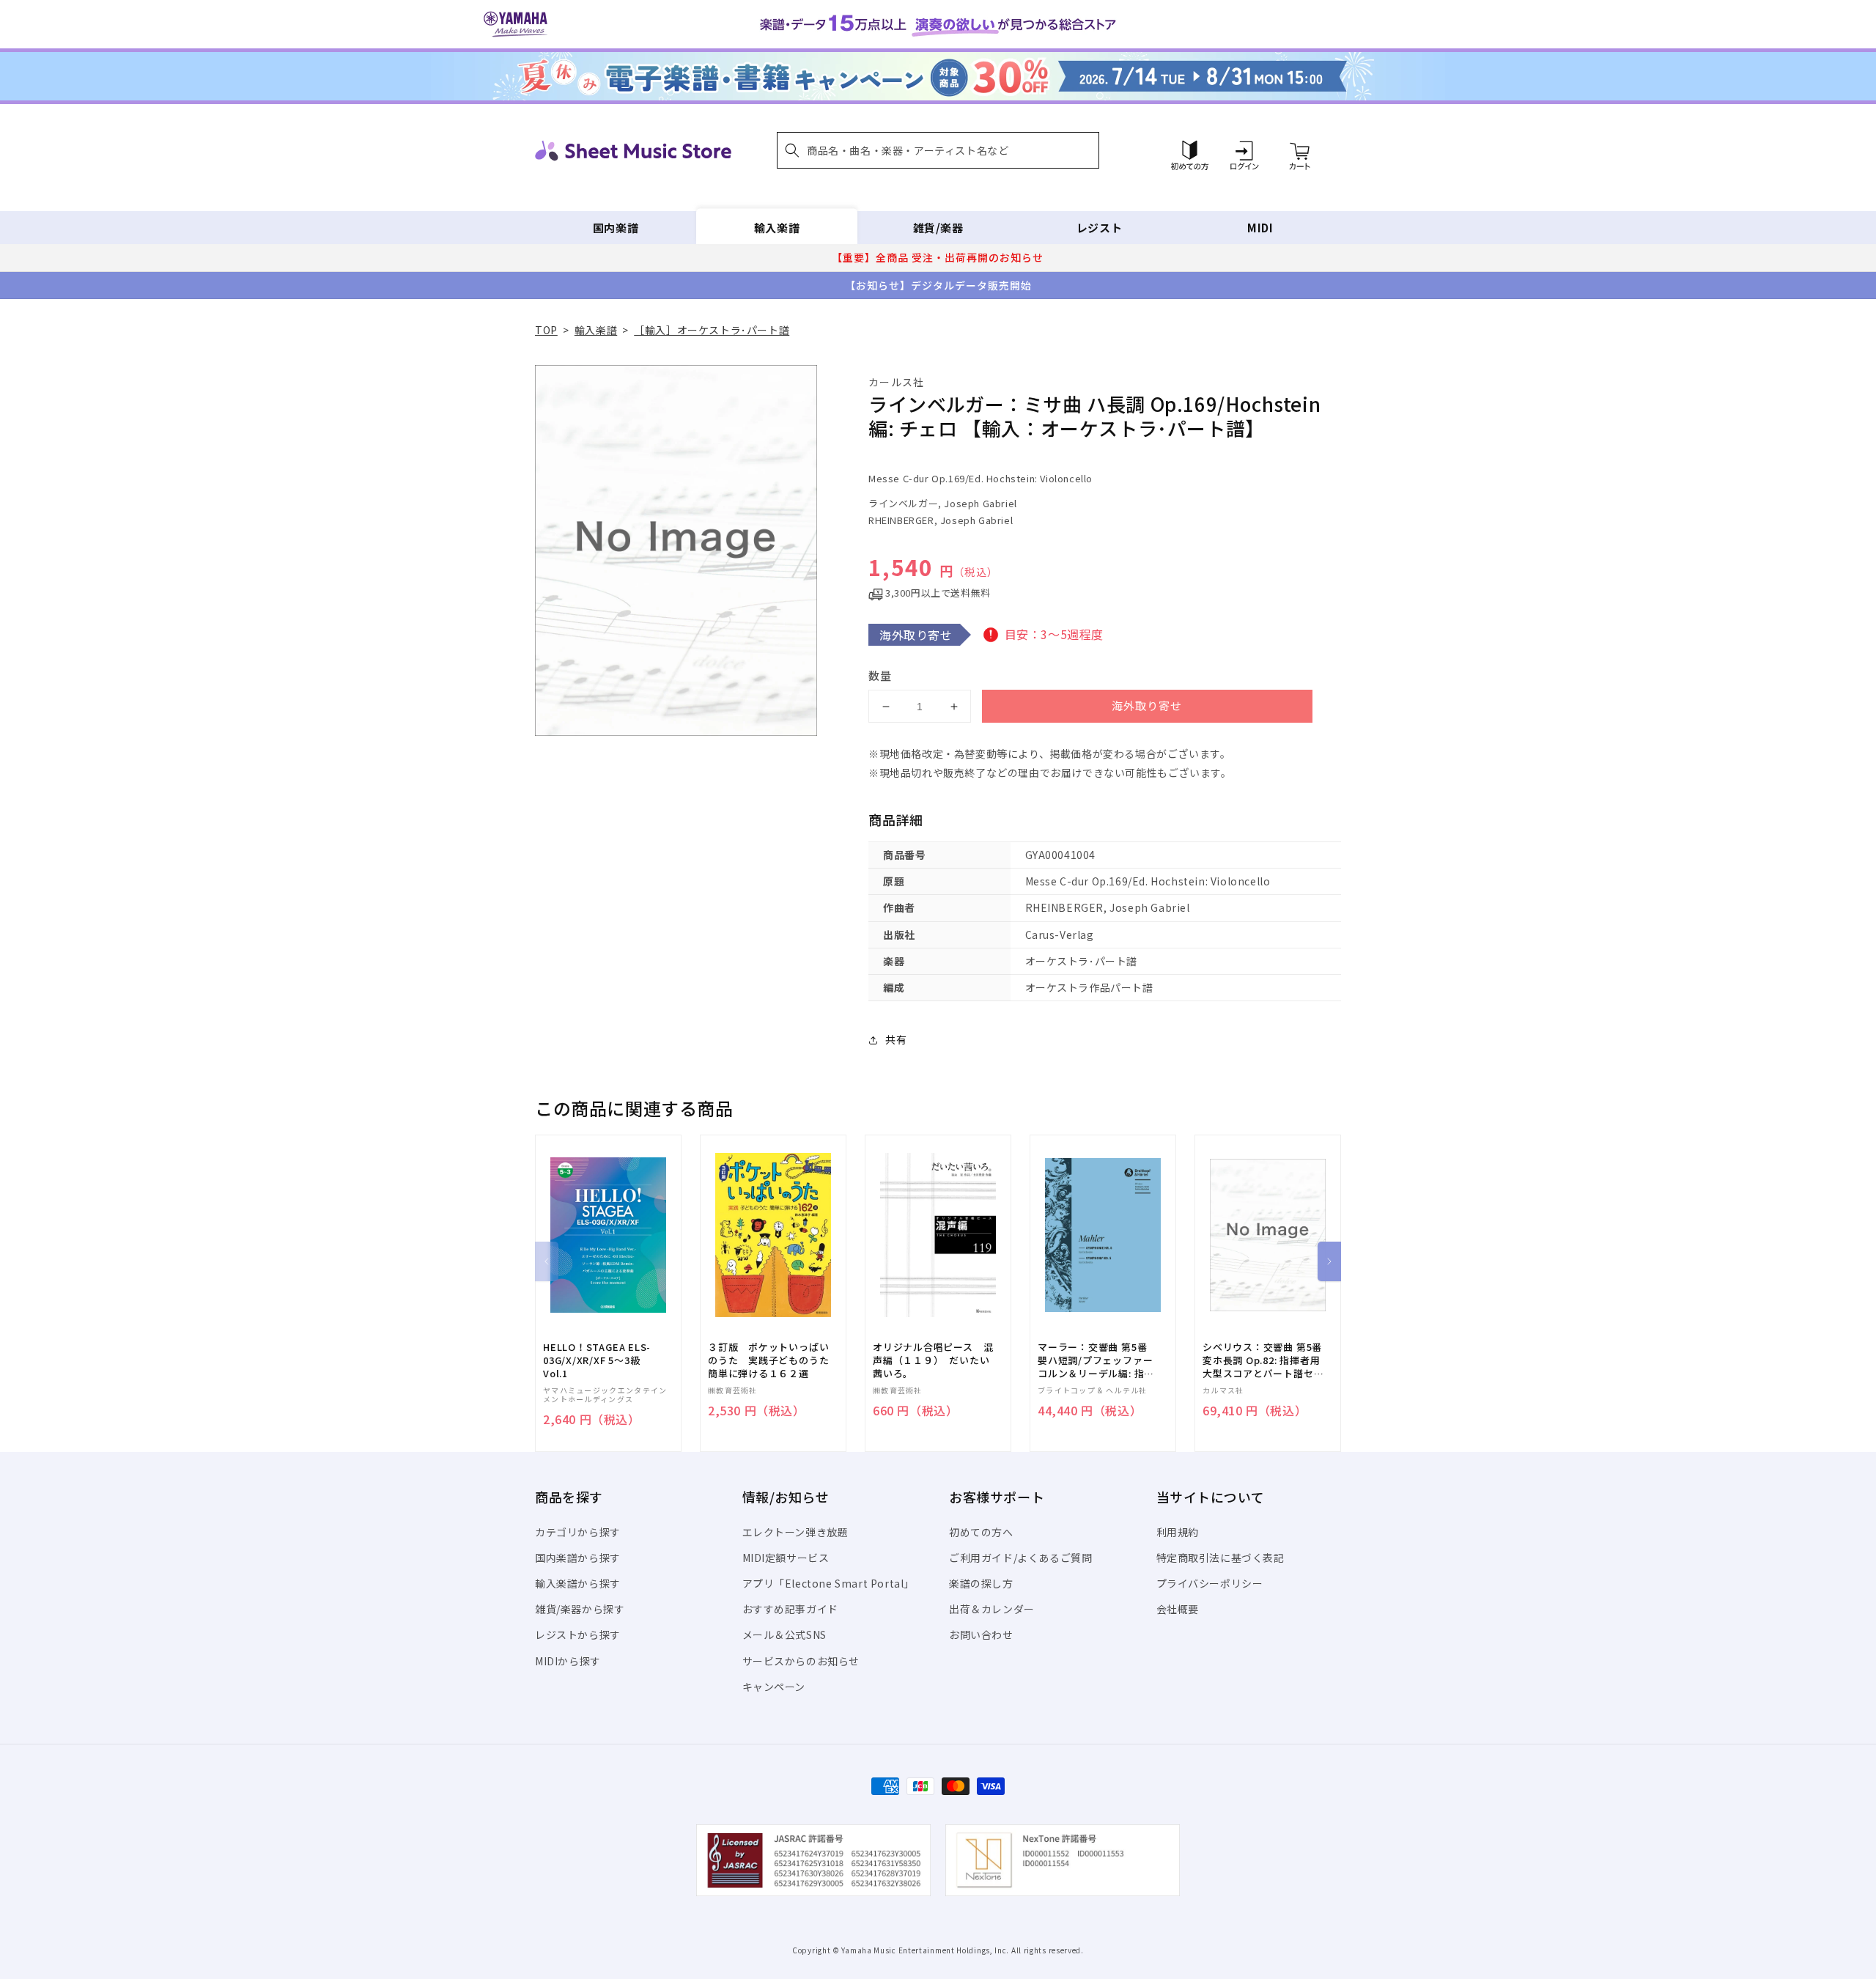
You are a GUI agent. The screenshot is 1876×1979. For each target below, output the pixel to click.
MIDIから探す (568, 1661)
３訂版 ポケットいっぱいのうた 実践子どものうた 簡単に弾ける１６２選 (773, 1360)
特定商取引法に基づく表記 (1220, 1558)
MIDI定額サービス (786, 1558)
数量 (880, 675)
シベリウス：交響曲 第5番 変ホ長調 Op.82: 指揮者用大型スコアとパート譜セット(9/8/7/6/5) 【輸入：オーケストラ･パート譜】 (1263, 1361)
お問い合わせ (981, 1635)
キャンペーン (774, 1687)
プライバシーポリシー (1210, 1583)
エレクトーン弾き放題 (795, 1532)
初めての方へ (981, 1532)
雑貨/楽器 (938, 228)
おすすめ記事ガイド (790, 1609)
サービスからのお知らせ (801, 1661)
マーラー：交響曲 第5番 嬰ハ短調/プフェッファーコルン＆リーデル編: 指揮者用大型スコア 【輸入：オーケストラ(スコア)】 (1096, 1361)
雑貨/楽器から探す (580, 1609)
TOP (546, 330)
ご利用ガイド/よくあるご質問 (1020, 1558)
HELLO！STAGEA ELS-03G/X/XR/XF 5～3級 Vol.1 (597, 1360)
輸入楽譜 (777, 228)
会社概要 (1178, 1609)
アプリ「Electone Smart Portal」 (829, 1583)
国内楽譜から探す (578, 1558)
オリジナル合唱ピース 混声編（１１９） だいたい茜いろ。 (933, 1360)
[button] (938, 150)
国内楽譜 (616, 228)
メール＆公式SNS (784, 1635)
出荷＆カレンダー (992, 1609)
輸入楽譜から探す (578, 1583)
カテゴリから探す (578, 1532)
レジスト (1099, 228)
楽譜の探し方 (981, 1583)
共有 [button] (896, 1039)
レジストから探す (578, 1635)
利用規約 (1178, 1532)
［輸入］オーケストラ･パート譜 (712, 330)
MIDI (1260, 228)
